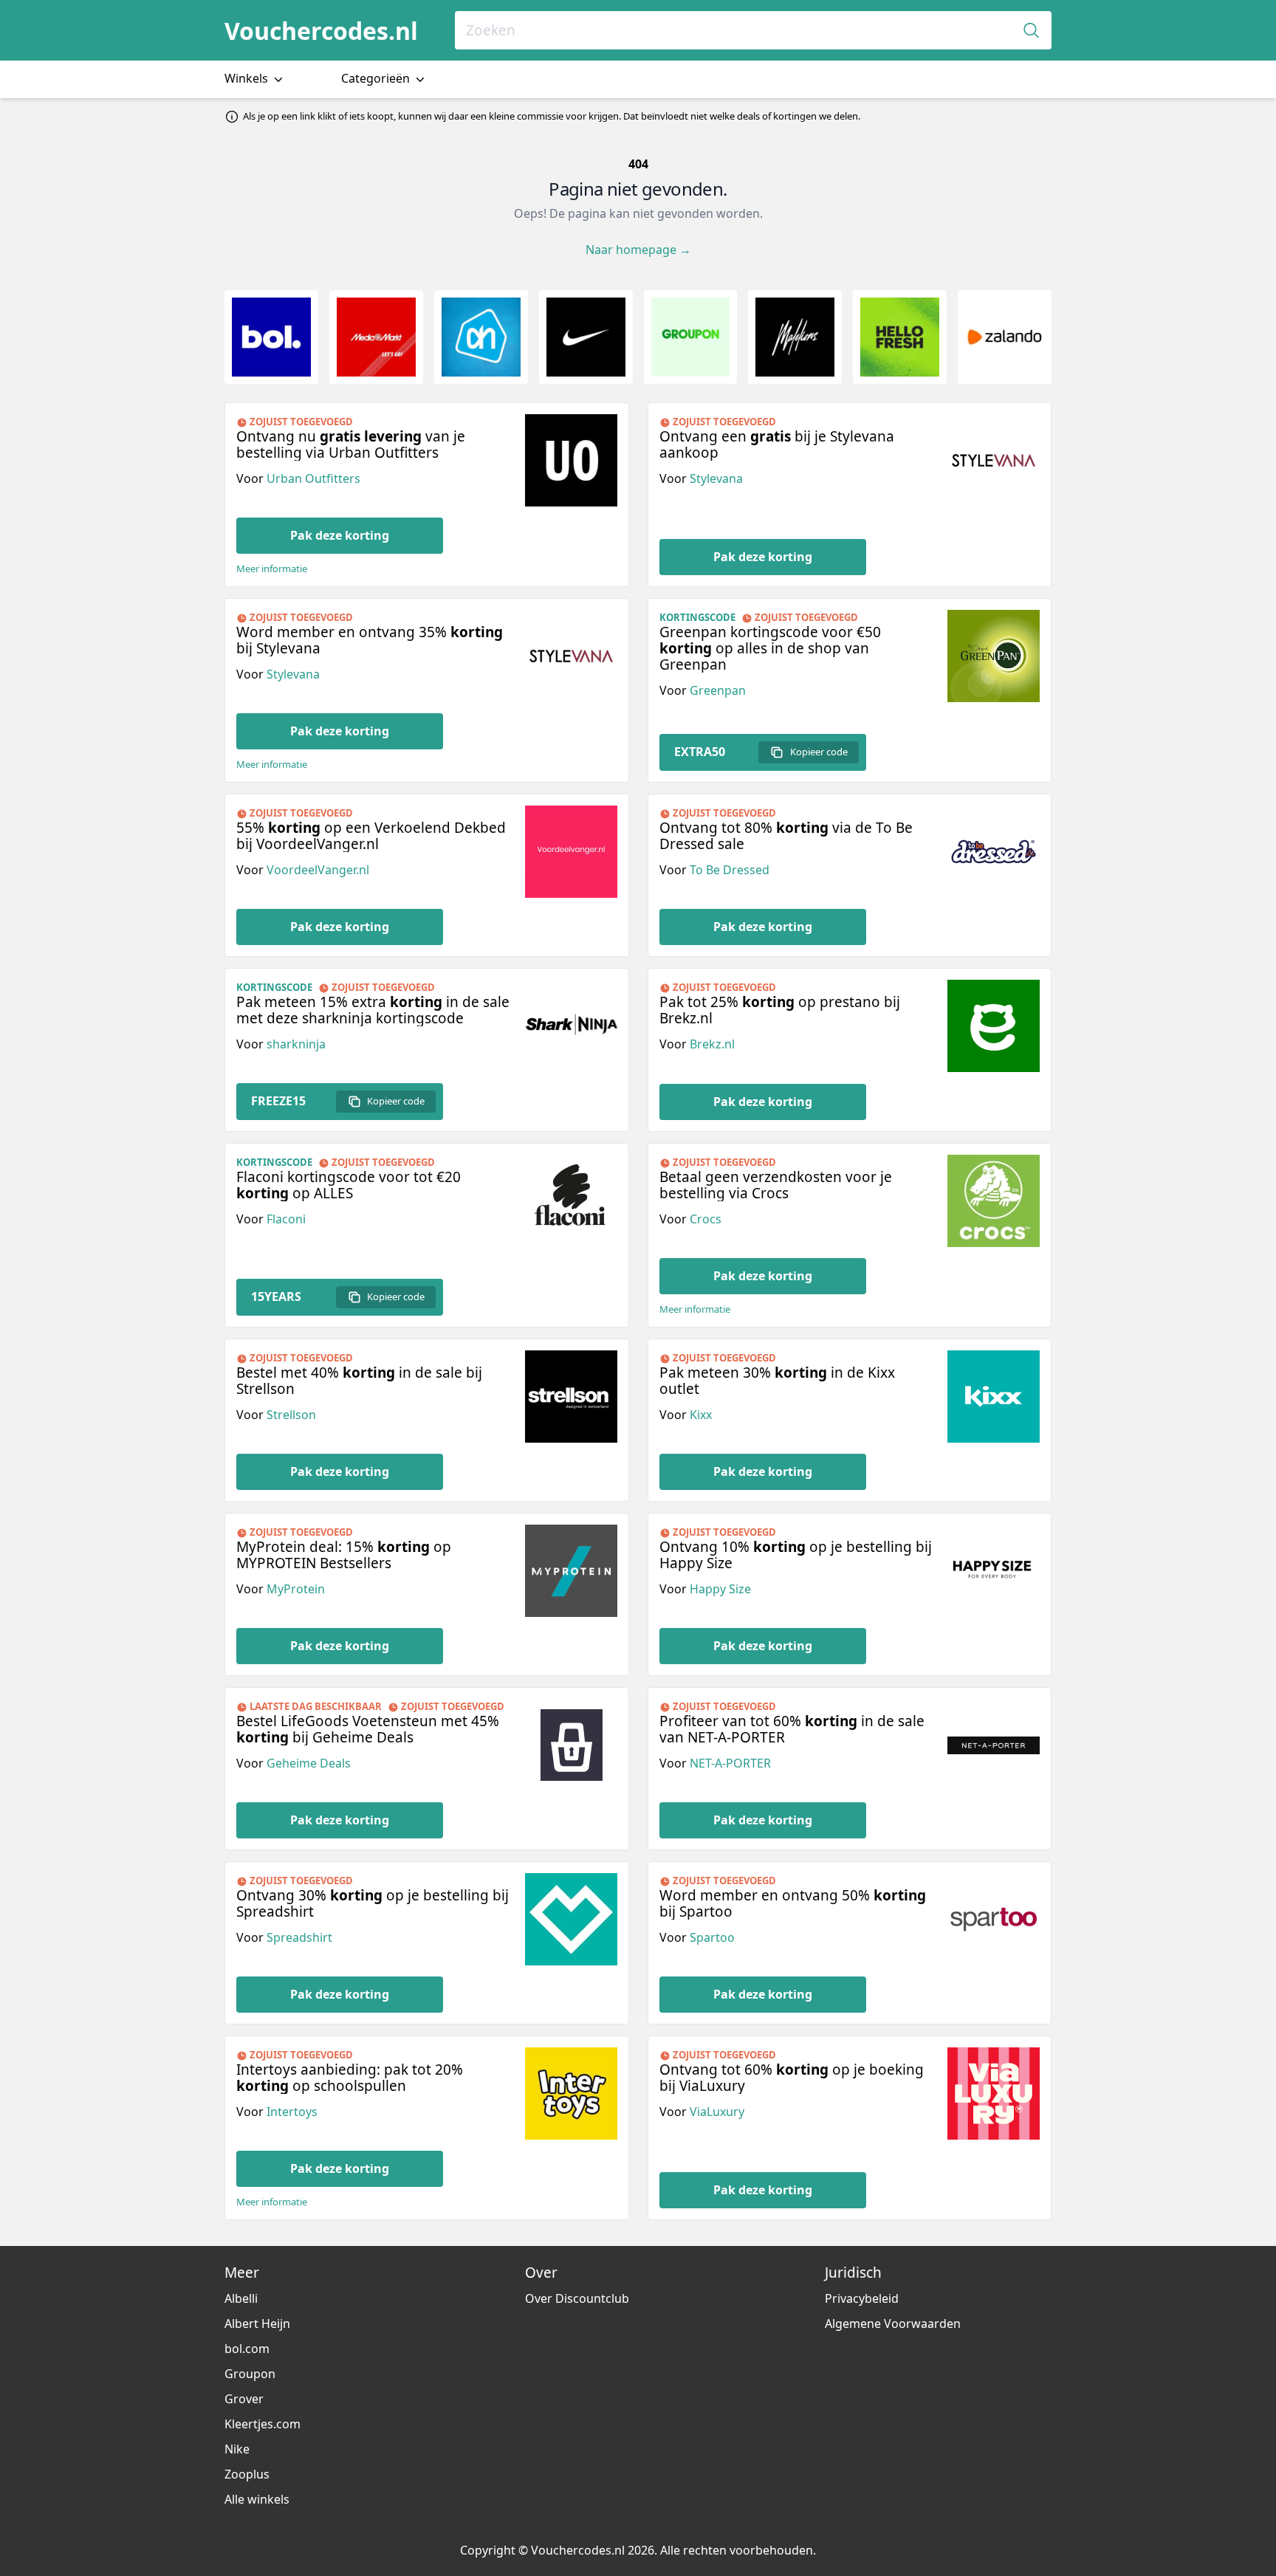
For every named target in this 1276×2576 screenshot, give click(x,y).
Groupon (250, 2374)
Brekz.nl (712, 1044)
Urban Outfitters (313, 478)
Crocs (706, 1219)
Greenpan (718, 690)
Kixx (701, 1415)
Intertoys (292, 2112)
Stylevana (716, 478)
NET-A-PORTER (730, 1763)
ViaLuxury (717, 2112)
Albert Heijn (257, 2323)
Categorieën (377, 78)
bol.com (247, 2349)
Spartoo (712, 1937)
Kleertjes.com (263, 2424)
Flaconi (286, 1219)
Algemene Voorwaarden (893, 2323)
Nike (237, 2449)
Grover (244, 2399)
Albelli (241, 2298)
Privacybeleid (862, 2298)
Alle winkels (257, 2499)
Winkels (248, 78)
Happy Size (720, 1589)
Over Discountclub (577, 2298)
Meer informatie (272, 569)
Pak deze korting (340, 535)
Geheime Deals (309, 1763)
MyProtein (296, 1589)
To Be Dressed (730, 870)
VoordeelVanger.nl (318, 870)
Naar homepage (638, 250)
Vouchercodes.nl (321, 31)
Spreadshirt (299, 1937)
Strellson (291, 1415)
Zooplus (247, 2474)
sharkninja (296, 1044)
